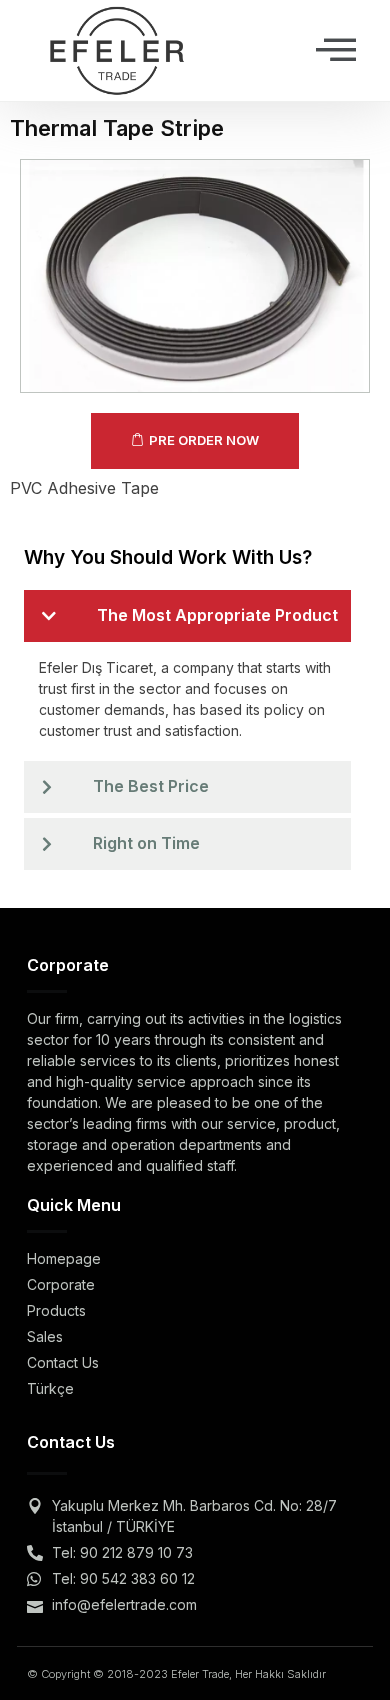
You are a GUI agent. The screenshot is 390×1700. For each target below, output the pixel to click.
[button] (336, 50)
